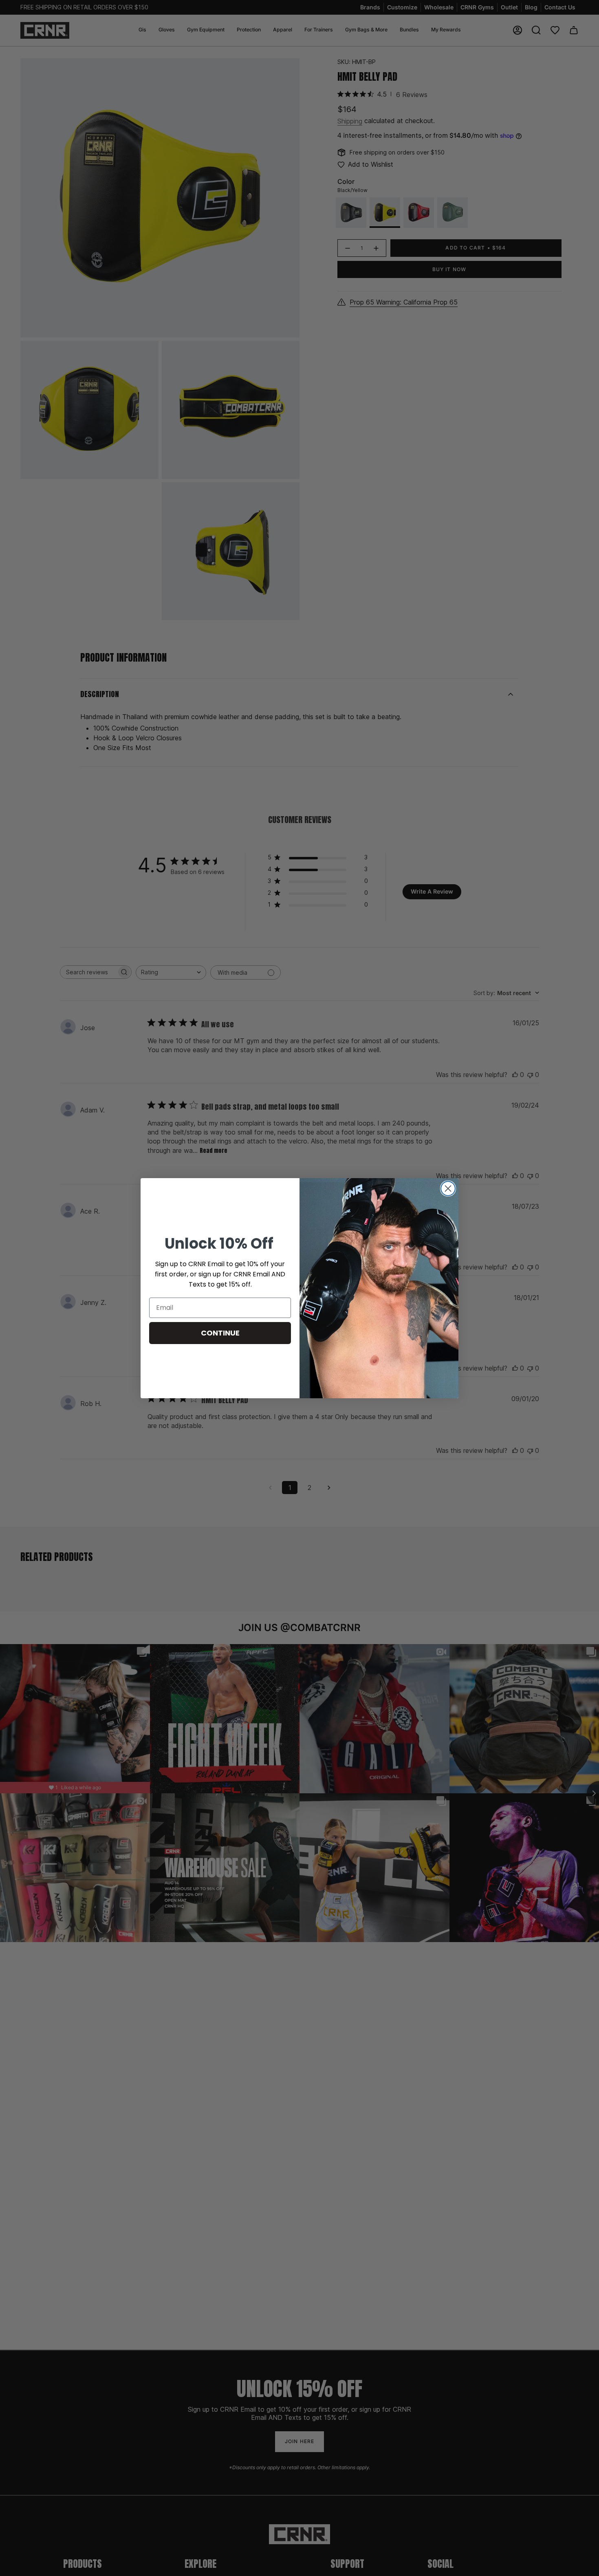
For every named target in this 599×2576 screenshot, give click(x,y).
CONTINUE (220, 1333)
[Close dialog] (448, 1189)
